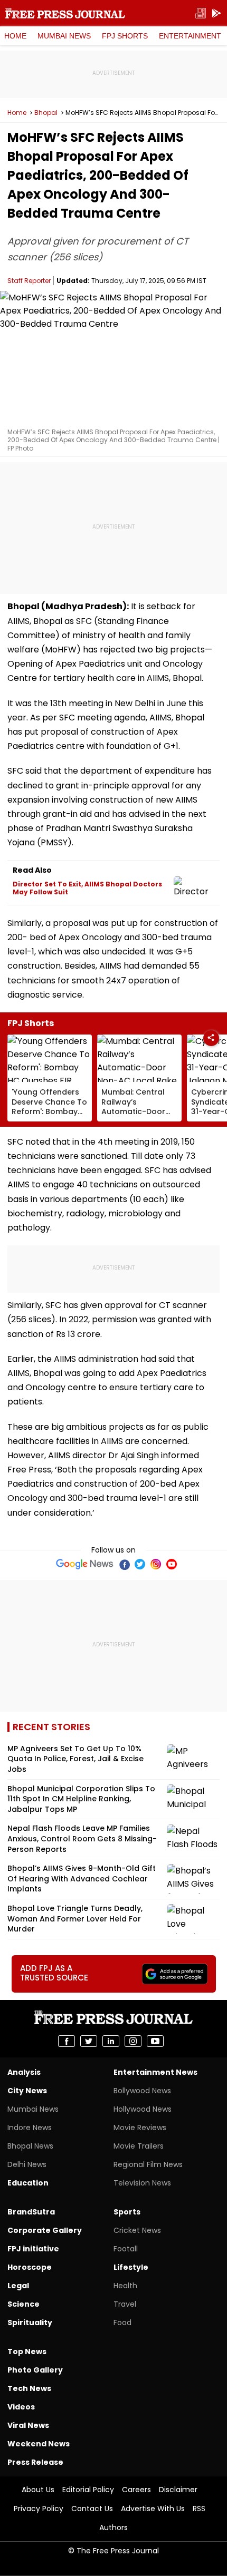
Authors (113, 2528)
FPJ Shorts (125, 36)
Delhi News (27, 2164)
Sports (127, 2212)
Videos (21, 2407)
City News (27, 2091)
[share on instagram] (133, 2041)
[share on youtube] (155, 2041)
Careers (136, 2490)
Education (28, 2183)
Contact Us (92, 2509)
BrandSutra (31, 2212)
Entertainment (190, 36)
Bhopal (46, 113)
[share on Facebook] (67, 2041)
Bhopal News (30, 2146)
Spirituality (30, 2323)
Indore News (30, 2128)
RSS (199, 2509)
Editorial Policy (88, 2490)
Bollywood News (142, 2091)
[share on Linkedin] (111, 2041)
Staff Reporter (29, 281)
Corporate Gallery (45, 2230)
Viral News (28, 2425)
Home (15, 36)
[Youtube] (172, 1564)
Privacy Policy (39, 2509)
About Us (38, 2490)
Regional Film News (148, 2164)
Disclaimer (178, 2490)
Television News (142, 2183)
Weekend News (39, 2444)
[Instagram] (156, 1564)
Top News (27, 2351)
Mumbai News (64, 36)
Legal (18, 2286)
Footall (126, 2249)
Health (125, 2286)
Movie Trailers (139, 2146)
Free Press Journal (65, 13)
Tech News (29, 2388)
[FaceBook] (124, 1564)
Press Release (35, 2462)
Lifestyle (131, 2267)
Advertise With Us (153, 2509)
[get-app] (216, 13)
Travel (125, 2304)
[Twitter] (140, 1564)
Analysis (24, 2072)
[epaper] (201, 13)
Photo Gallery (35, 2370)
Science (23, 2304)
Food (122, 2323)
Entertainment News (155, 2072)
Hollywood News (143, 2109)
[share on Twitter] (89, 2041)
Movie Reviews (140, 2128)
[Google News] (85, 1564)
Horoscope (30, 2267)
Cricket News (137, 2230)
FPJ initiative (33, 2249)
